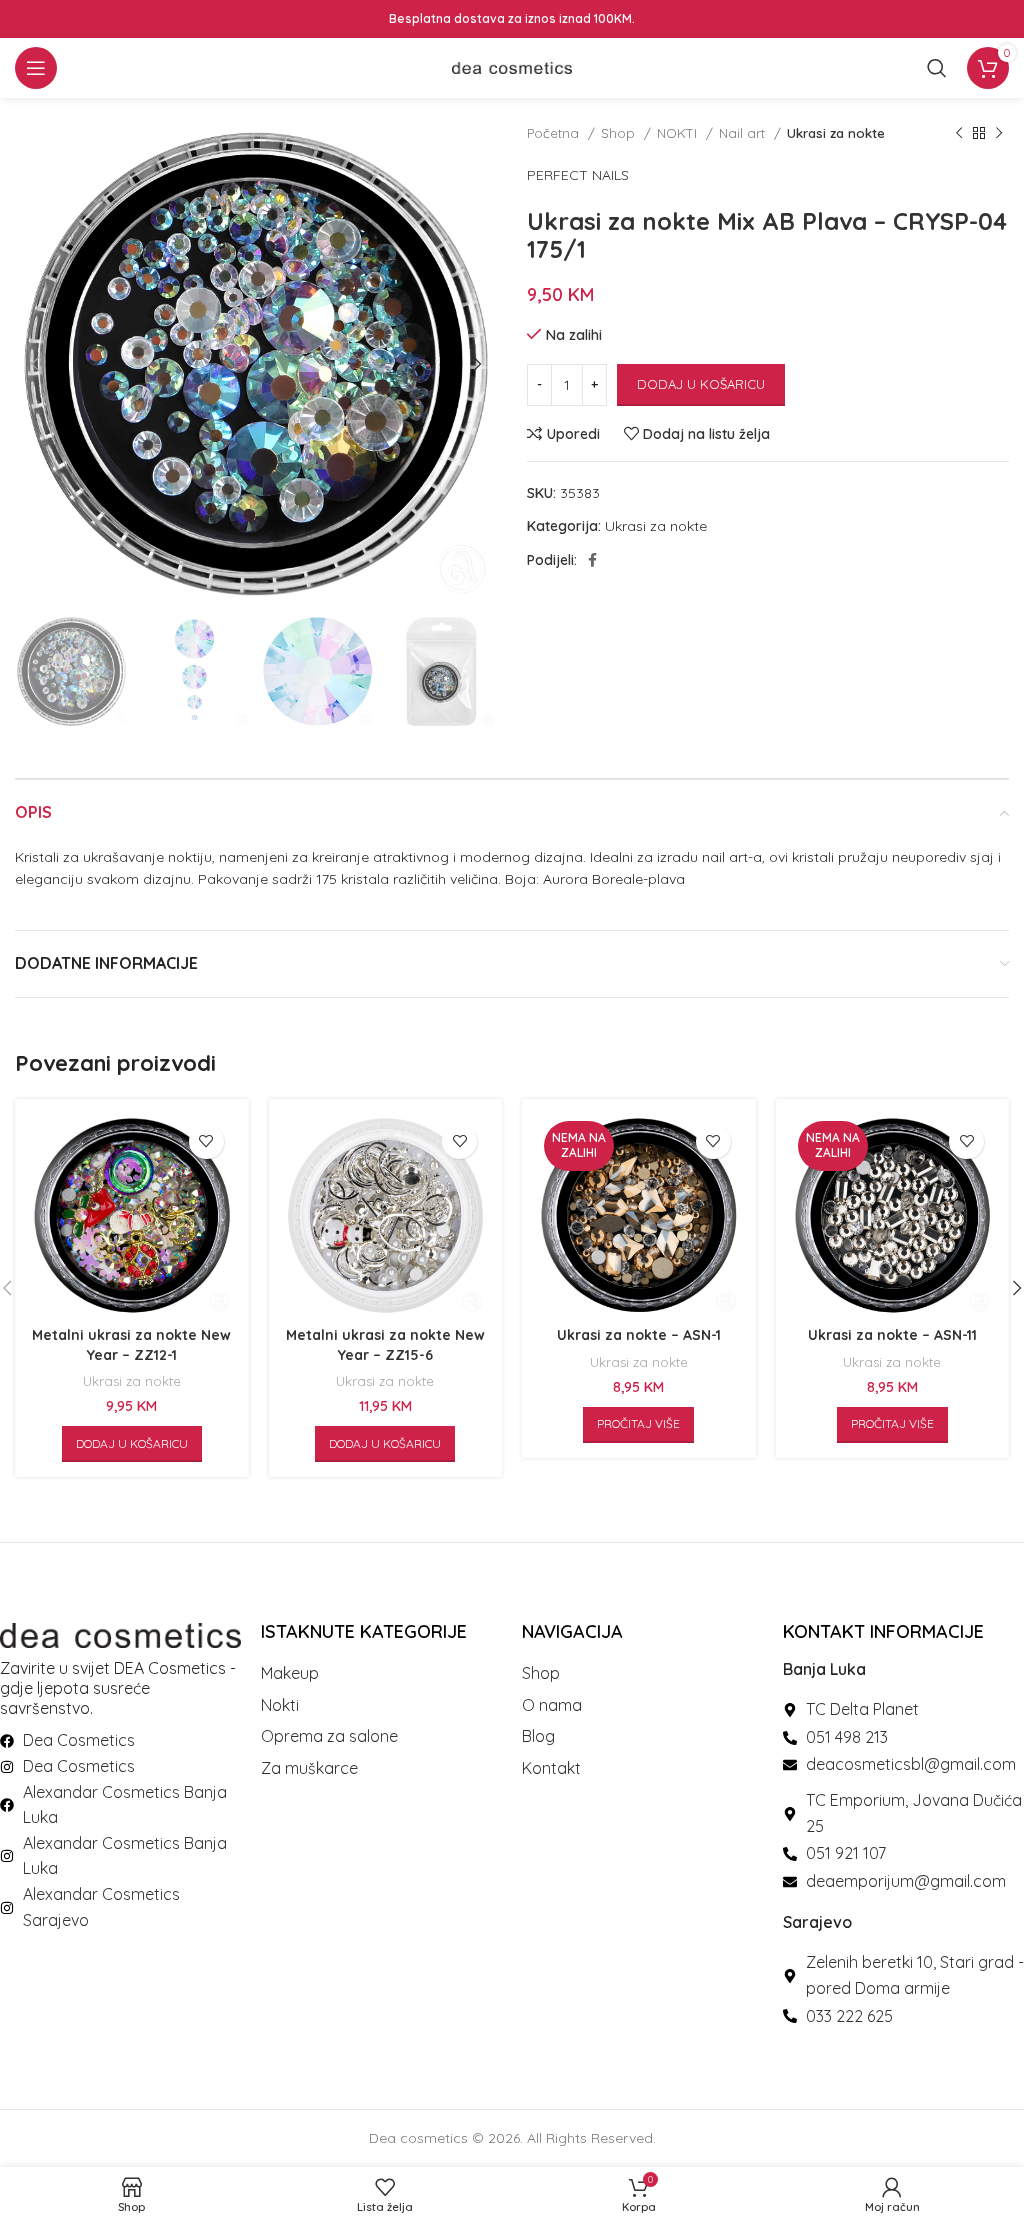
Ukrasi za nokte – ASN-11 (892, 1335)
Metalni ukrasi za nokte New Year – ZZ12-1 (131, 1345)
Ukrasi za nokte (836, 133)
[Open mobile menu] (36, 68)
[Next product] (999, 134)
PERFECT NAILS (578, 175)
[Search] (937, 68)
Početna (555, 133)
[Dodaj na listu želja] (206, 1141)
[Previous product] (959, 134)
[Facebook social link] (592, 560)
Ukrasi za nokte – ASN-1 (639, 1335)
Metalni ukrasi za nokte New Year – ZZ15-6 (385, 1345)
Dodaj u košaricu (701, 384)
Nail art (744, 133)
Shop (620, 133)
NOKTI (679, 133)
